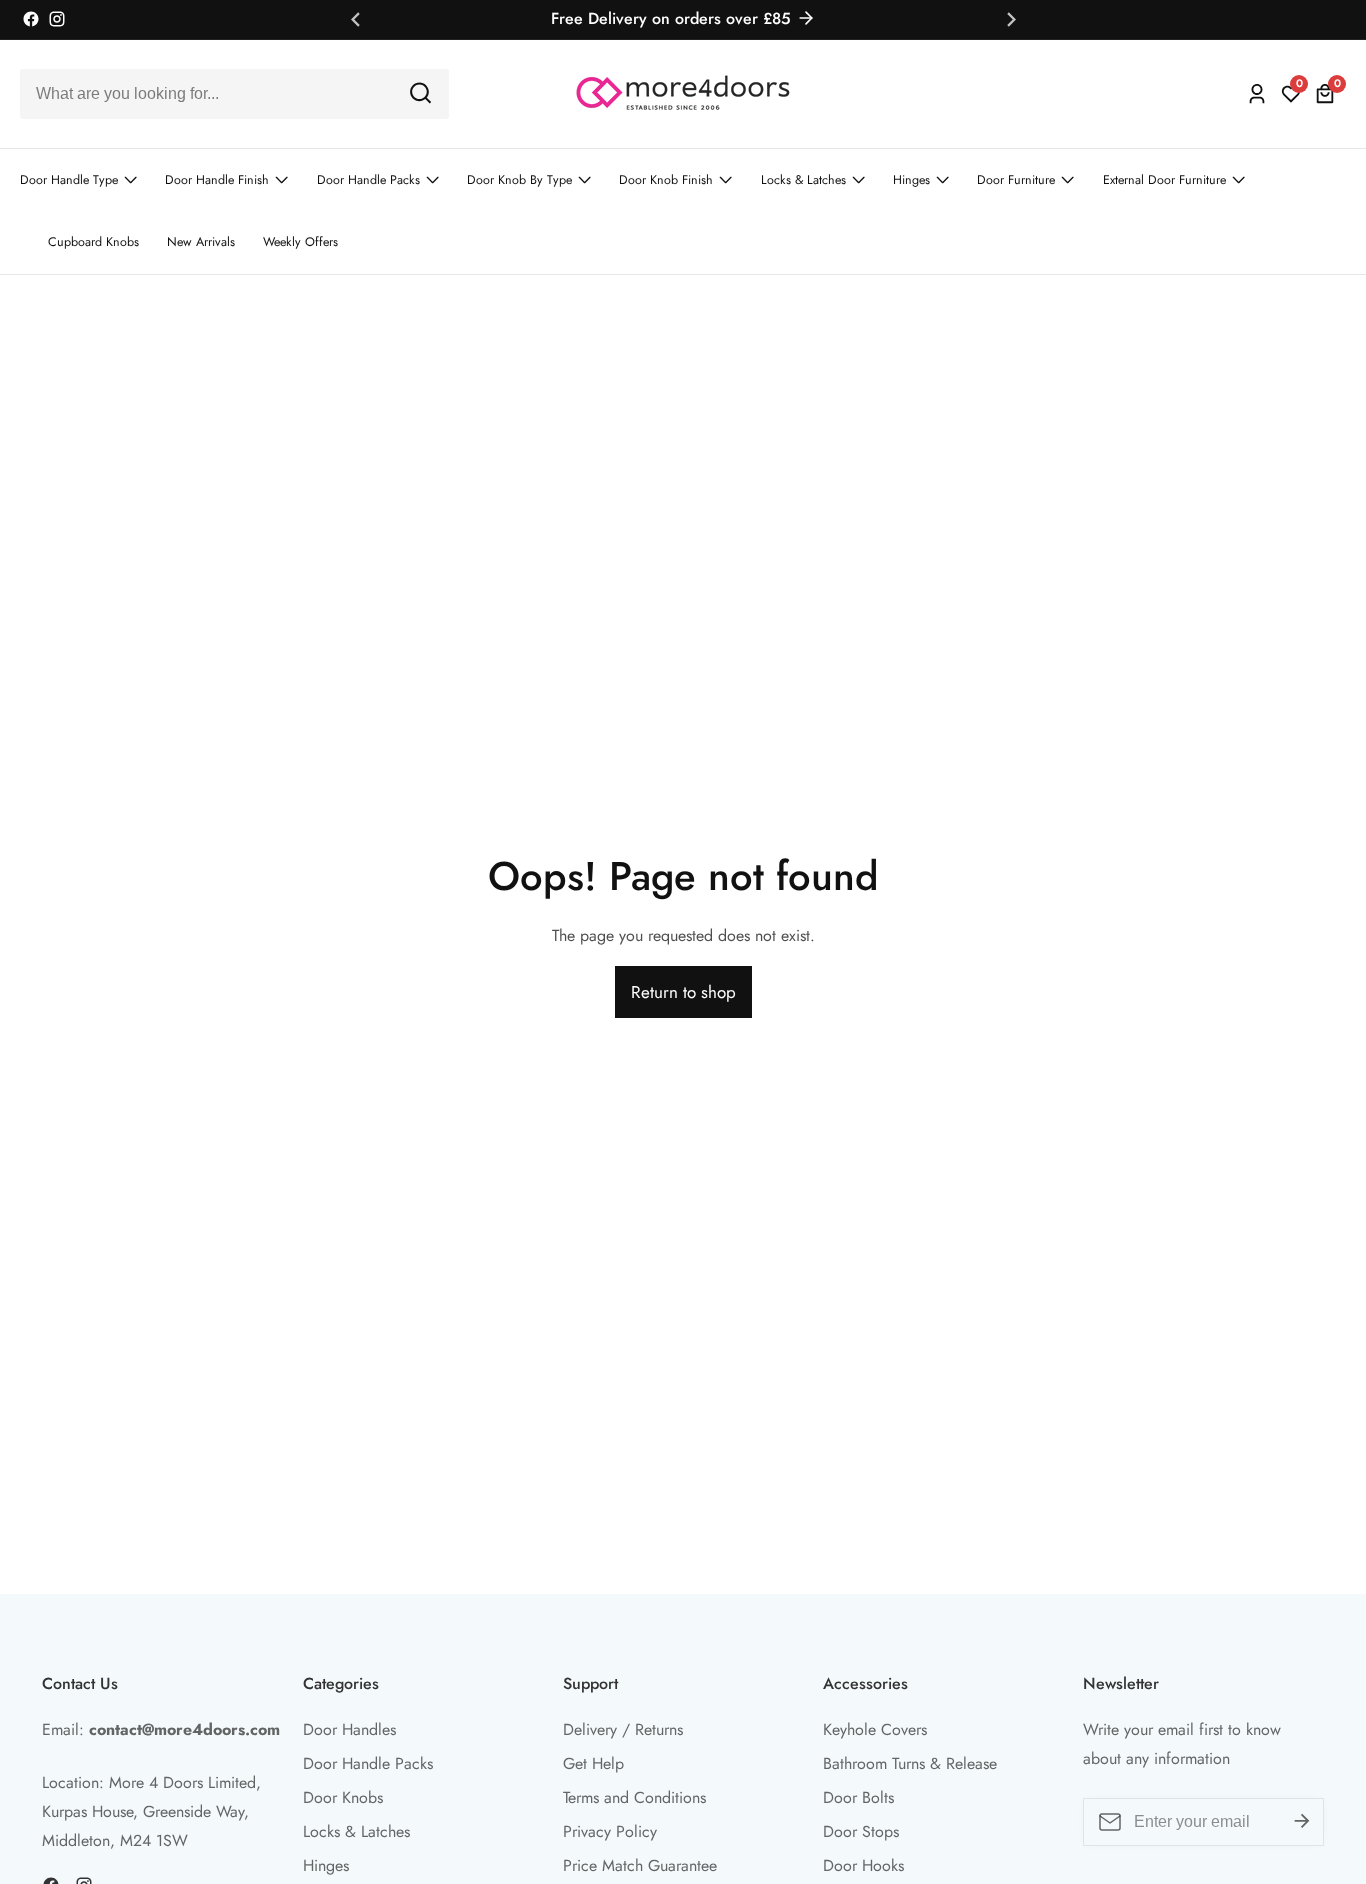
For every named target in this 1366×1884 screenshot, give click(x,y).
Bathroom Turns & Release (910, 1763)
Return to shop (683, 992)
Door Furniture (1016, 180)
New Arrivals (201, 242)
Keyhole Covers (875, 1729)
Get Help (593, 1763)
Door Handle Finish (217, 180)
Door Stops (861, 1831)
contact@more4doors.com (184, 1729)
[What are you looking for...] (420, 93)
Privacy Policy (610, 1831)
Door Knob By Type (519, 180)
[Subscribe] (1302, 1822)
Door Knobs (343, 1797)
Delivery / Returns (623, 1729)
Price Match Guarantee (640, 1865)
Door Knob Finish (666, 180)
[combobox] (234, 94)
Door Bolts (858, 1797)
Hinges (911, 180)
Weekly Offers (300, 242)
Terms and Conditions (634, 1797)
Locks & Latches (803, 180)
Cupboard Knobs (93, 242)
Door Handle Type (69, 180)
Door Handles (349, 1729)
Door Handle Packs (368, 180)
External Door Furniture (1164, 180)
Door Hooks (863, 1865)
